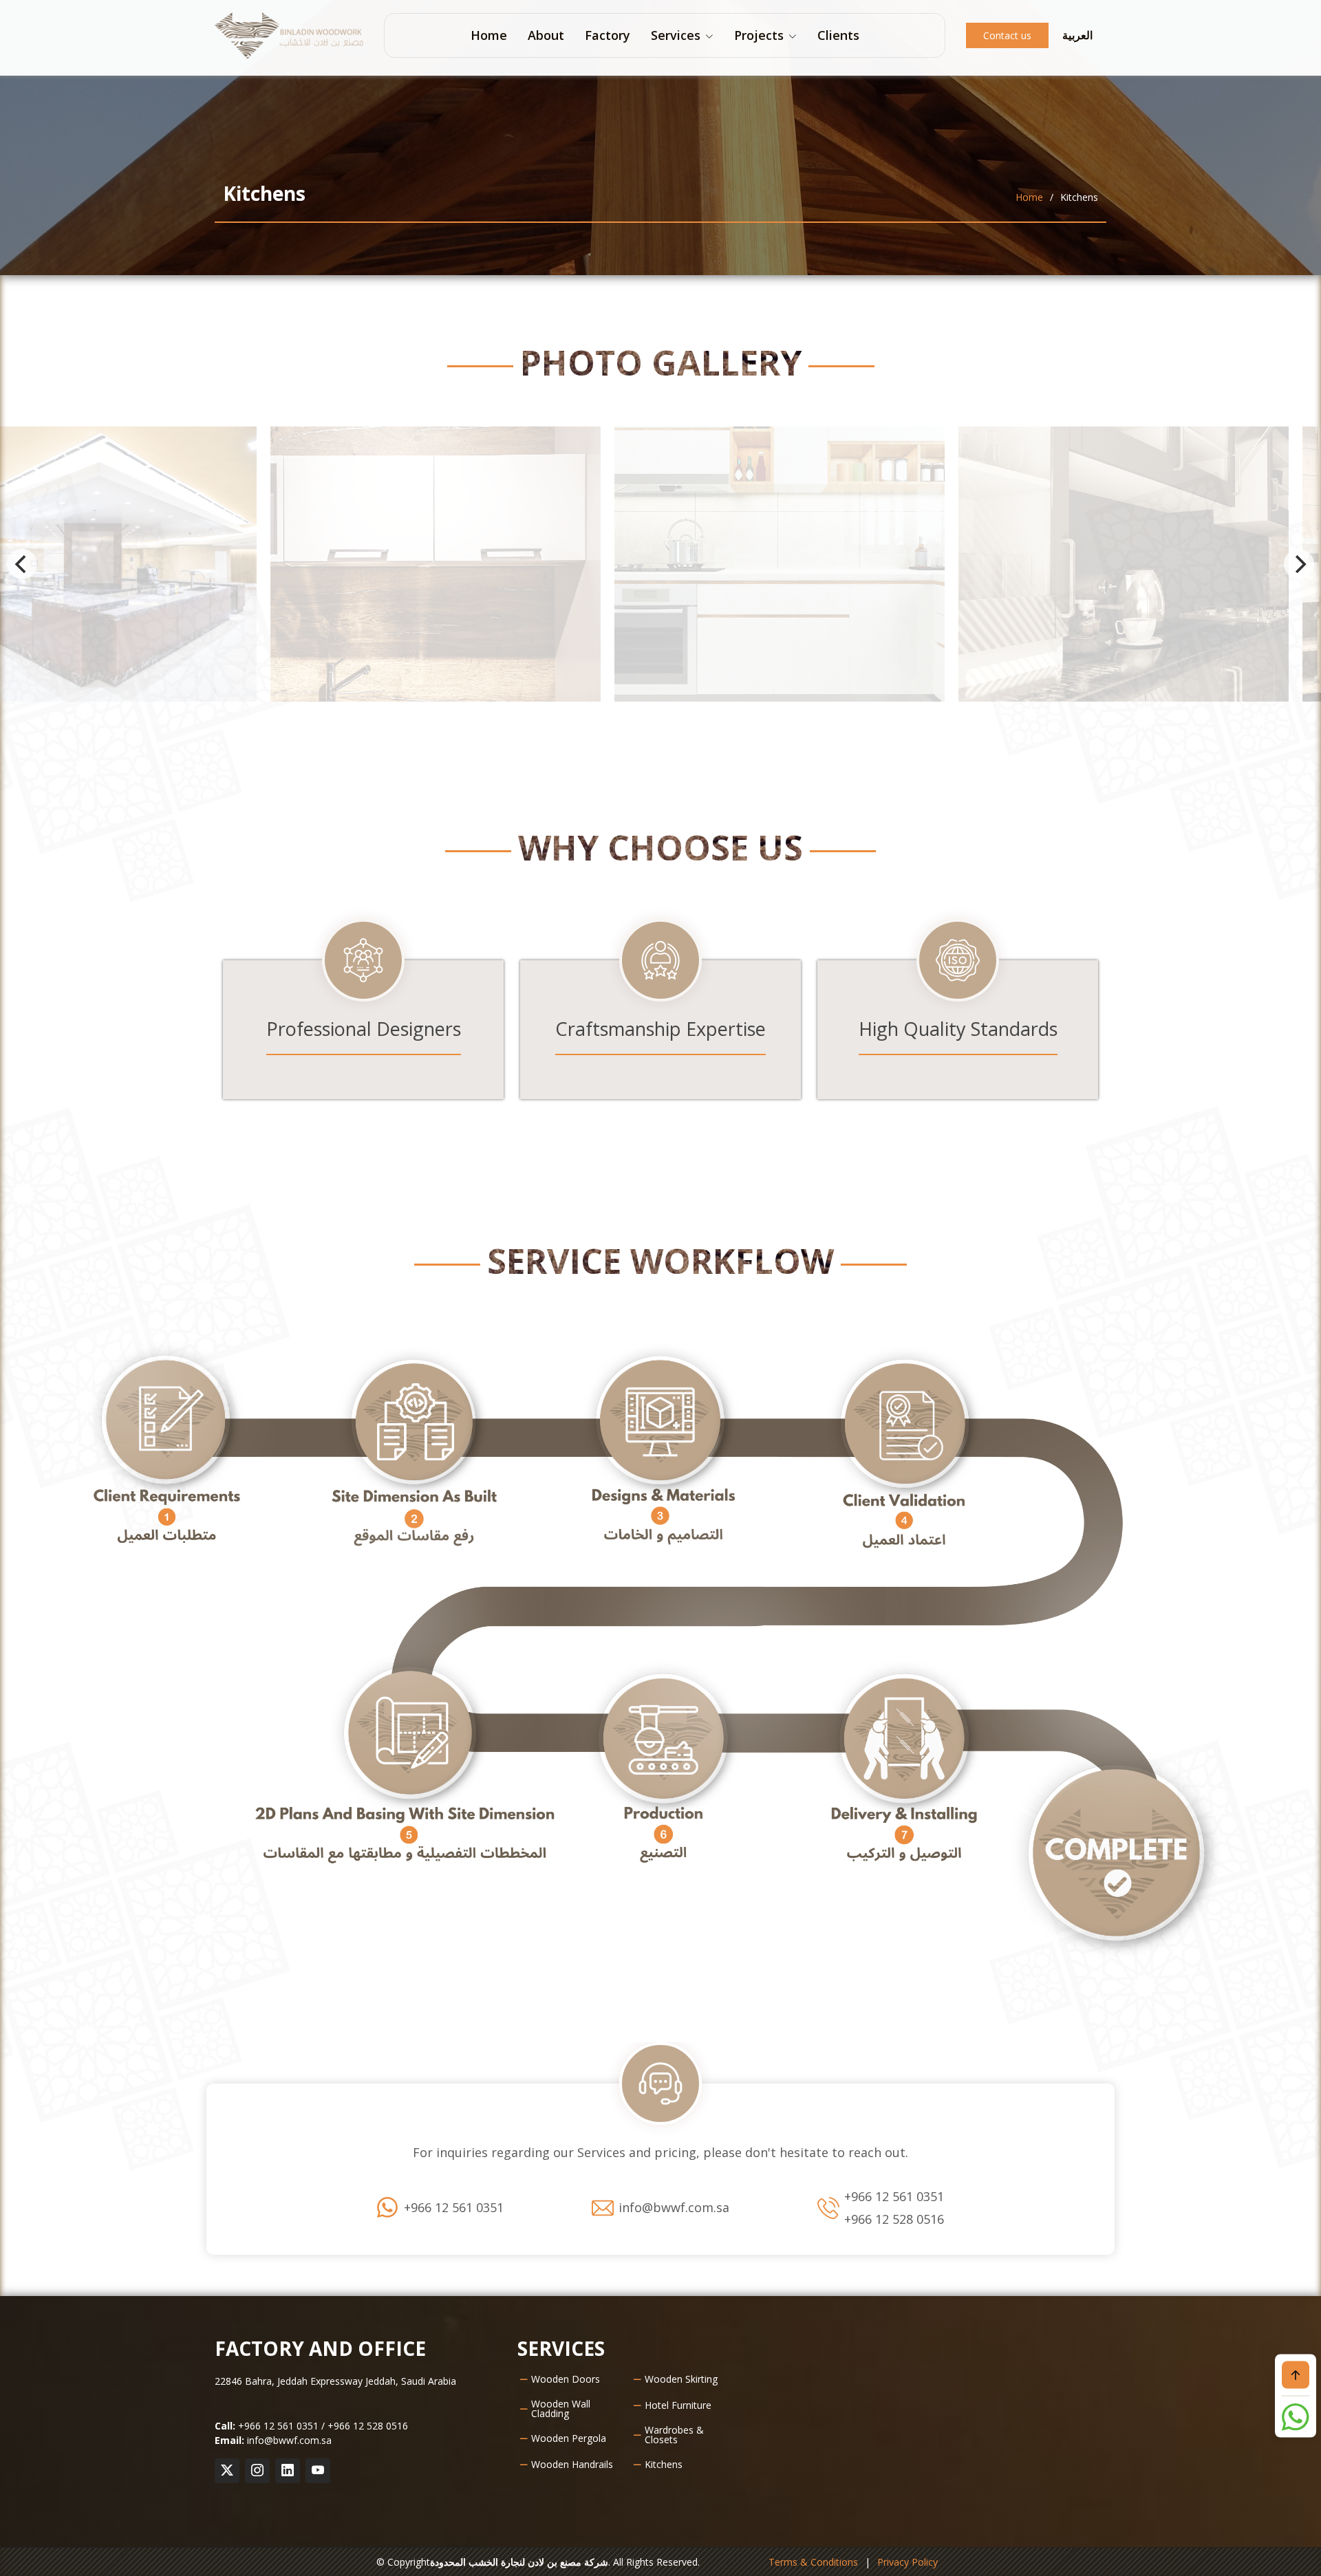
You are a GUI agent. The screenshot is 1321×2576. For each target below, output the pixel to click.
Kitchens (664, 2465)
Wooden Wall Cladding (561, 2409)
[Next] (1299, 564)
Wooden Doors (566, 2379)
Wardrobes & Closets (674, 2435)
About (546, 35)
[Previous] (22, 564)
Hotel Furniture (678, 2405)
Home (489, 35)
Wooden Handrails (572, 2465)
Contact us (1007, 35)
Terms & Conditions (813, 2562)
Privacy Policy (907, 2562)
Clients (838, 35)
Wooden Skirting (681, 2379)
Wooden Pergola (569, 2438)
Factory (608, 35)
